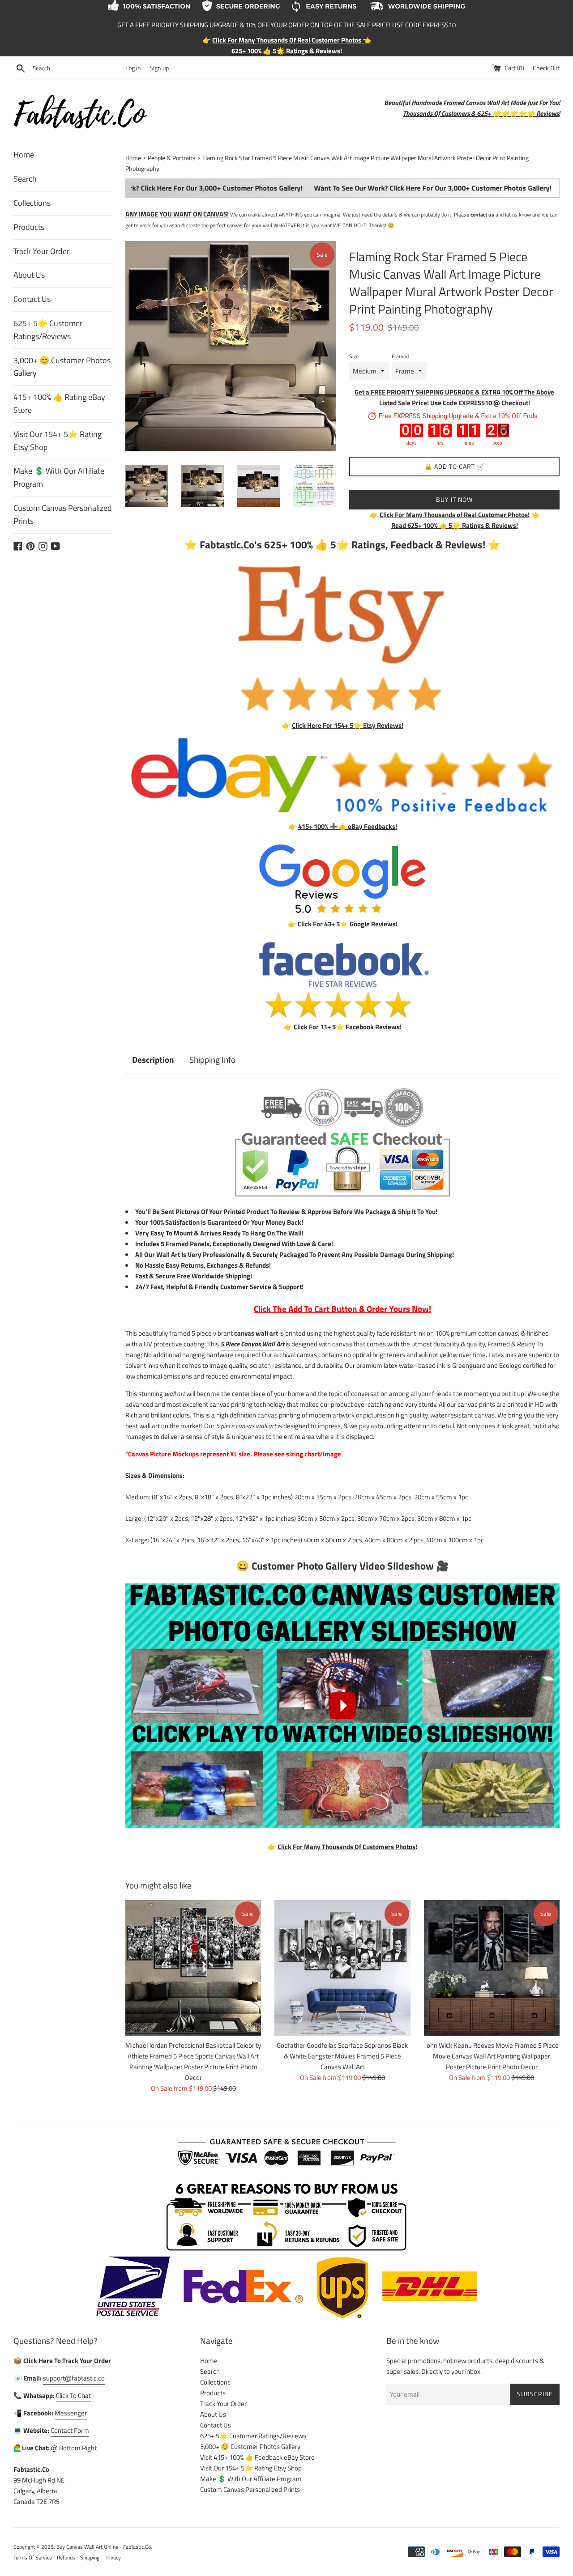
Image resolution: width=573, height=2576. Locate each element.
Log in (133, 68)
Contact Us (32, 299)
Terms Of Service (33, 2557)
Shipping (90, 2557)
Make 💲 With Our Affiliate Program (59, 477)
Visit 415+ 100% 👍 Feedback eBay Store (257, 2457)
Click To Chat (73, 2396)
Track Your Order (41, 251)
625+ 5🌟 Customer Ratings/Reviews (48, 330)
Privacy (113, 2557)
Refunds (66, 2557)
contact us (482, 214)
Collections (32, 203)
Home (24, 155)
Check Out (546, 68)
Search (25, 179)
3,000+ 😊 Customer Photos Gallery (62, 367)
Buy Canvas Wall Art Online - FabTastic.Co (104, 2547)
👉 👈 (455, 515)
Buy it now (454, 499)
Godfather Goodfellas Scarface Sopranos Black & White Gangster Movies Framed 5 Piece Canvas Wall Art (342, 2056)
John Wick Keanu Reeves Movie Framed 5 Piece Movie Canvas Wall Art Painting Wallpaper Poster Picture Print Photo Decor (492, 2056)
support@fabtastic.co (74, 2378)
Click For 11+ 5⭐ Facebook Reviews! (348, 1027)
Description (153, 1059)
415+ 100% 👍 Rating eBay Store (59, 403)
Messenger (71, 2413)
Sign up (159, 68)
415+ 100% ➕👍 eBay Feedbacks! (348, 826)
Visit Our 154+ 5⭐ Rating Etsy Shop (58, 441)
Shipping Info (212, 1059)
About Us (29, 275)
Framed (400, 356)
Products (29, 227)
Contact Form (70, 2430)
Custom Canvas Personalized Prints (63, 514)
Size (354, 356)
